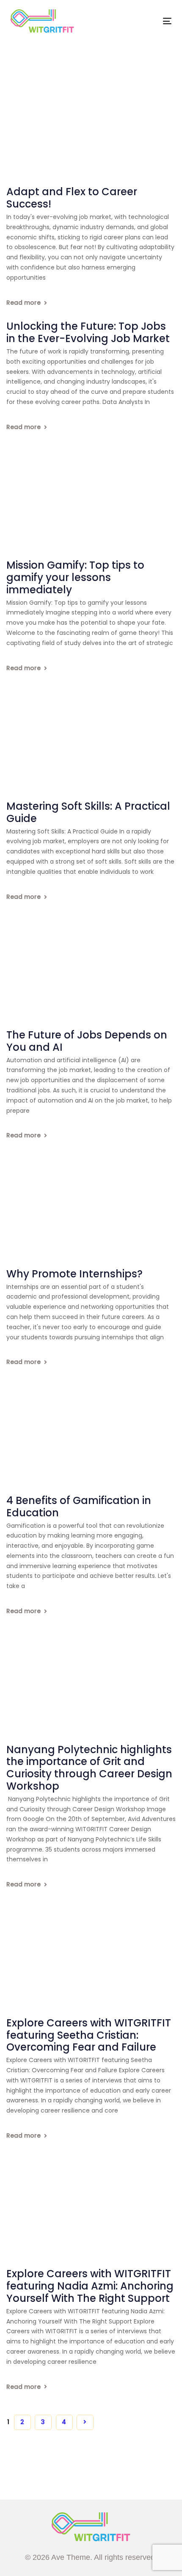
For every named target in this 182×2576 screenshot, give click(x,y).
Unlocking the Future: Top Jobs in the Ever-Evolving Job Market (88, 333)
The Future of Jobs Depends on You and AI (87, 1041)
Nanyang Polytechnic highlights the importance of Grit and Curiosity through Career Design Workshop (89, 1768)
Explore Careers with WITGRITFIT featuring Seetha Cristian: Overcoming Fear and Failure (89, 2035)
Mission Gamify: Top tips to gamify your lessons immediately (75, 578)
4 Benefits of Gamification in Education (79, 1507)
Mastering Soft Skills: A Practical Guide (88, 813)
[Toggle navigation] (145, 21)
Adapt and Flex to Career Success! (72, 198)
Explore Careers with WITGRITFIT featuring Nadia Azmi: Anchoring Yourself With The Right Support (90, 2286)
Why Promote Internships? (74, 1274)
